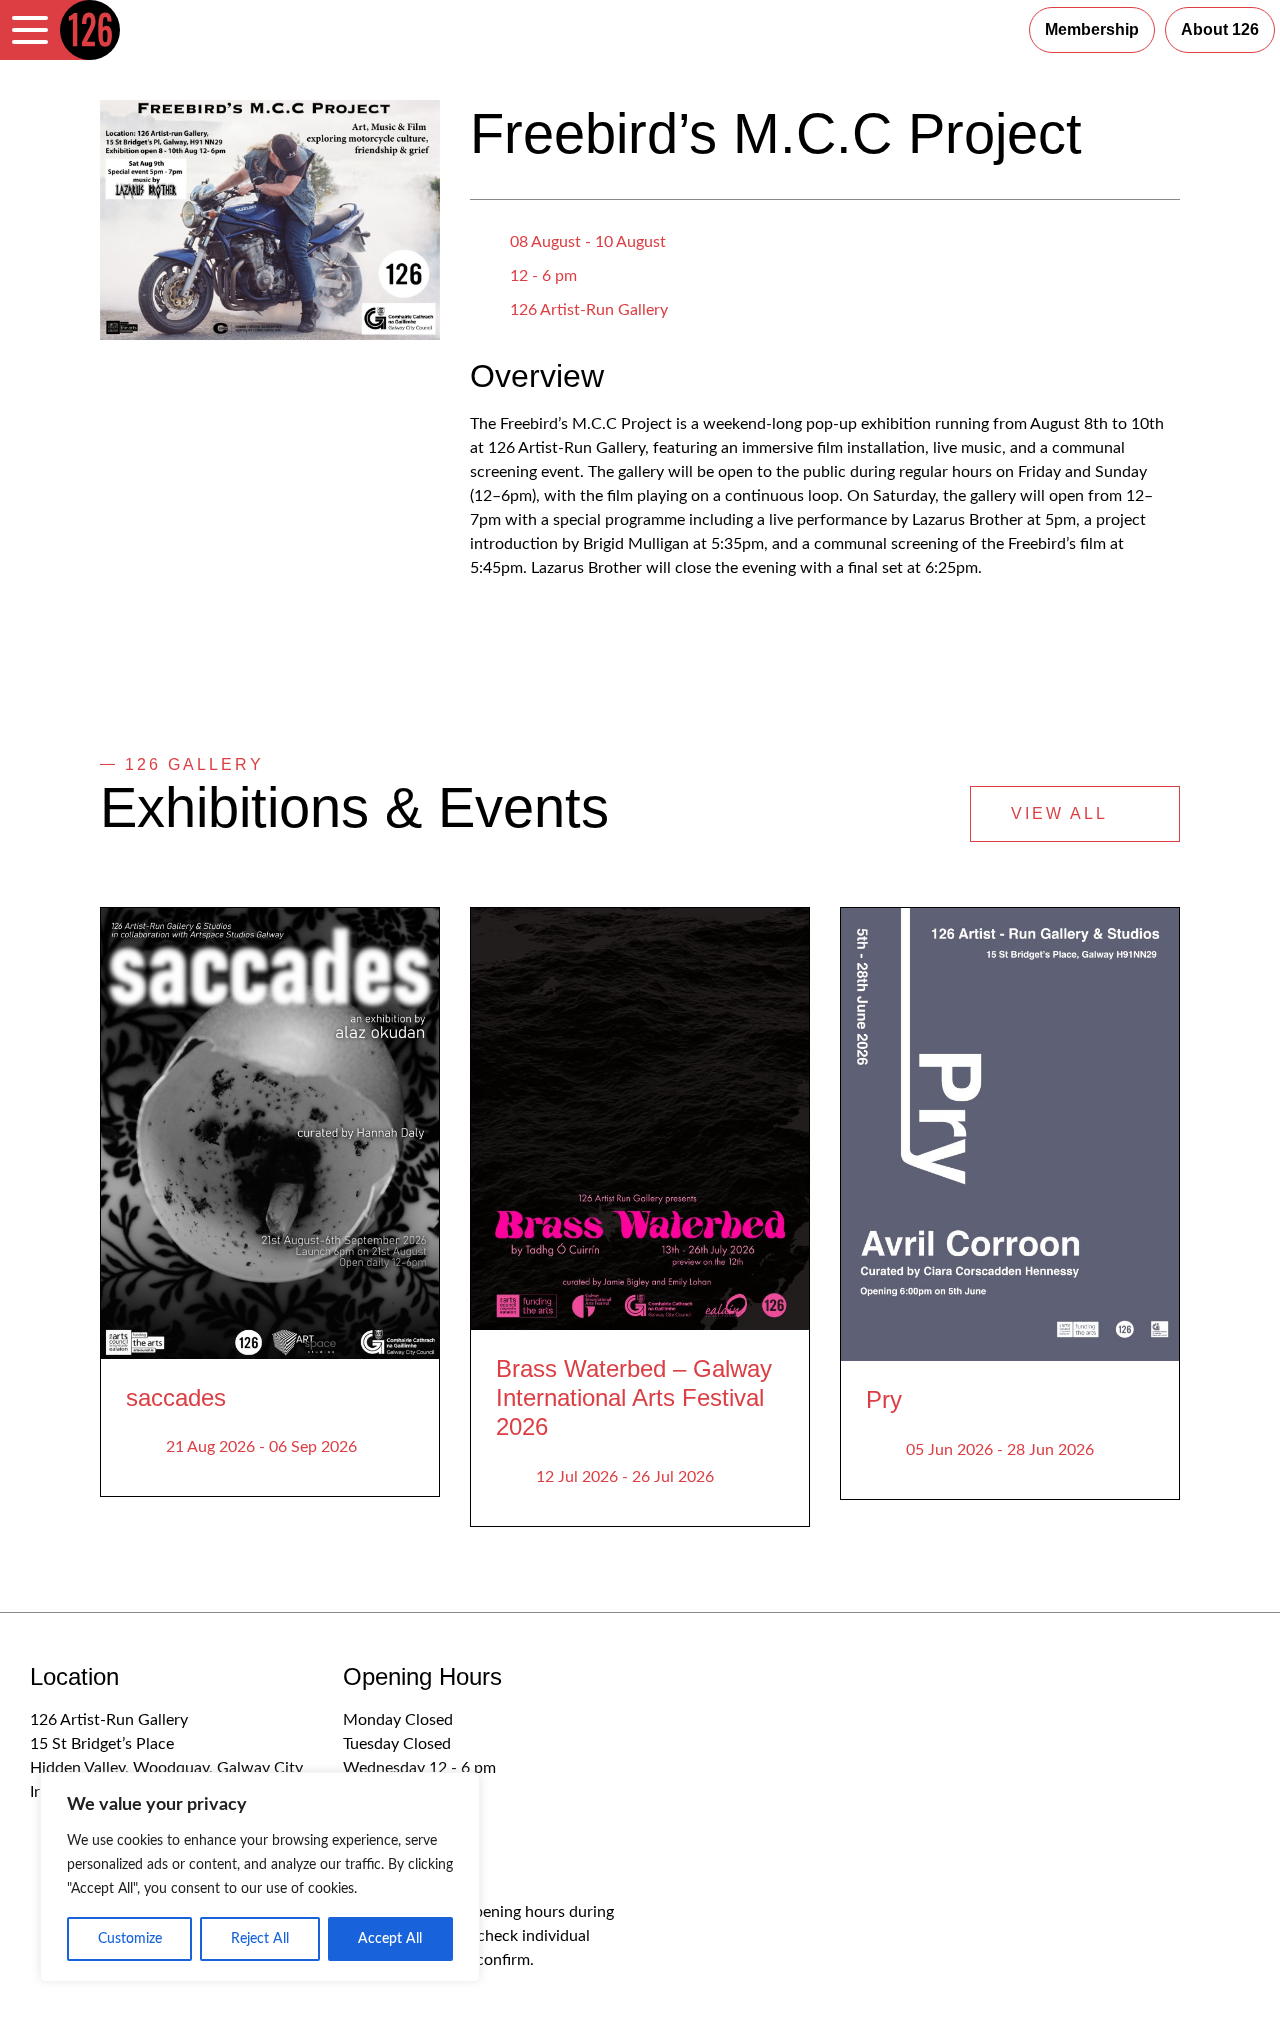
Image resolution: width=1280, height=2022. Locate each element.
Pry (884, 1399)
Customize (130, 1939)
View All (1062, 813)
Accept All (390, 1939)
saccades (176, 1397)
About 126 (1220, 29)
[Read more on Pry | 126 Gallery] (1010, 1134)
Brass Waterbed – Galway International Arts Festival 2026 (634, 1397)
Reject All (260, 1939)
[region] (260, 1877)
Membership (1092, 29)
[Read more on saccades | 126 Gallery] (270, 1133)
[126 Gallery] (90, 30)
